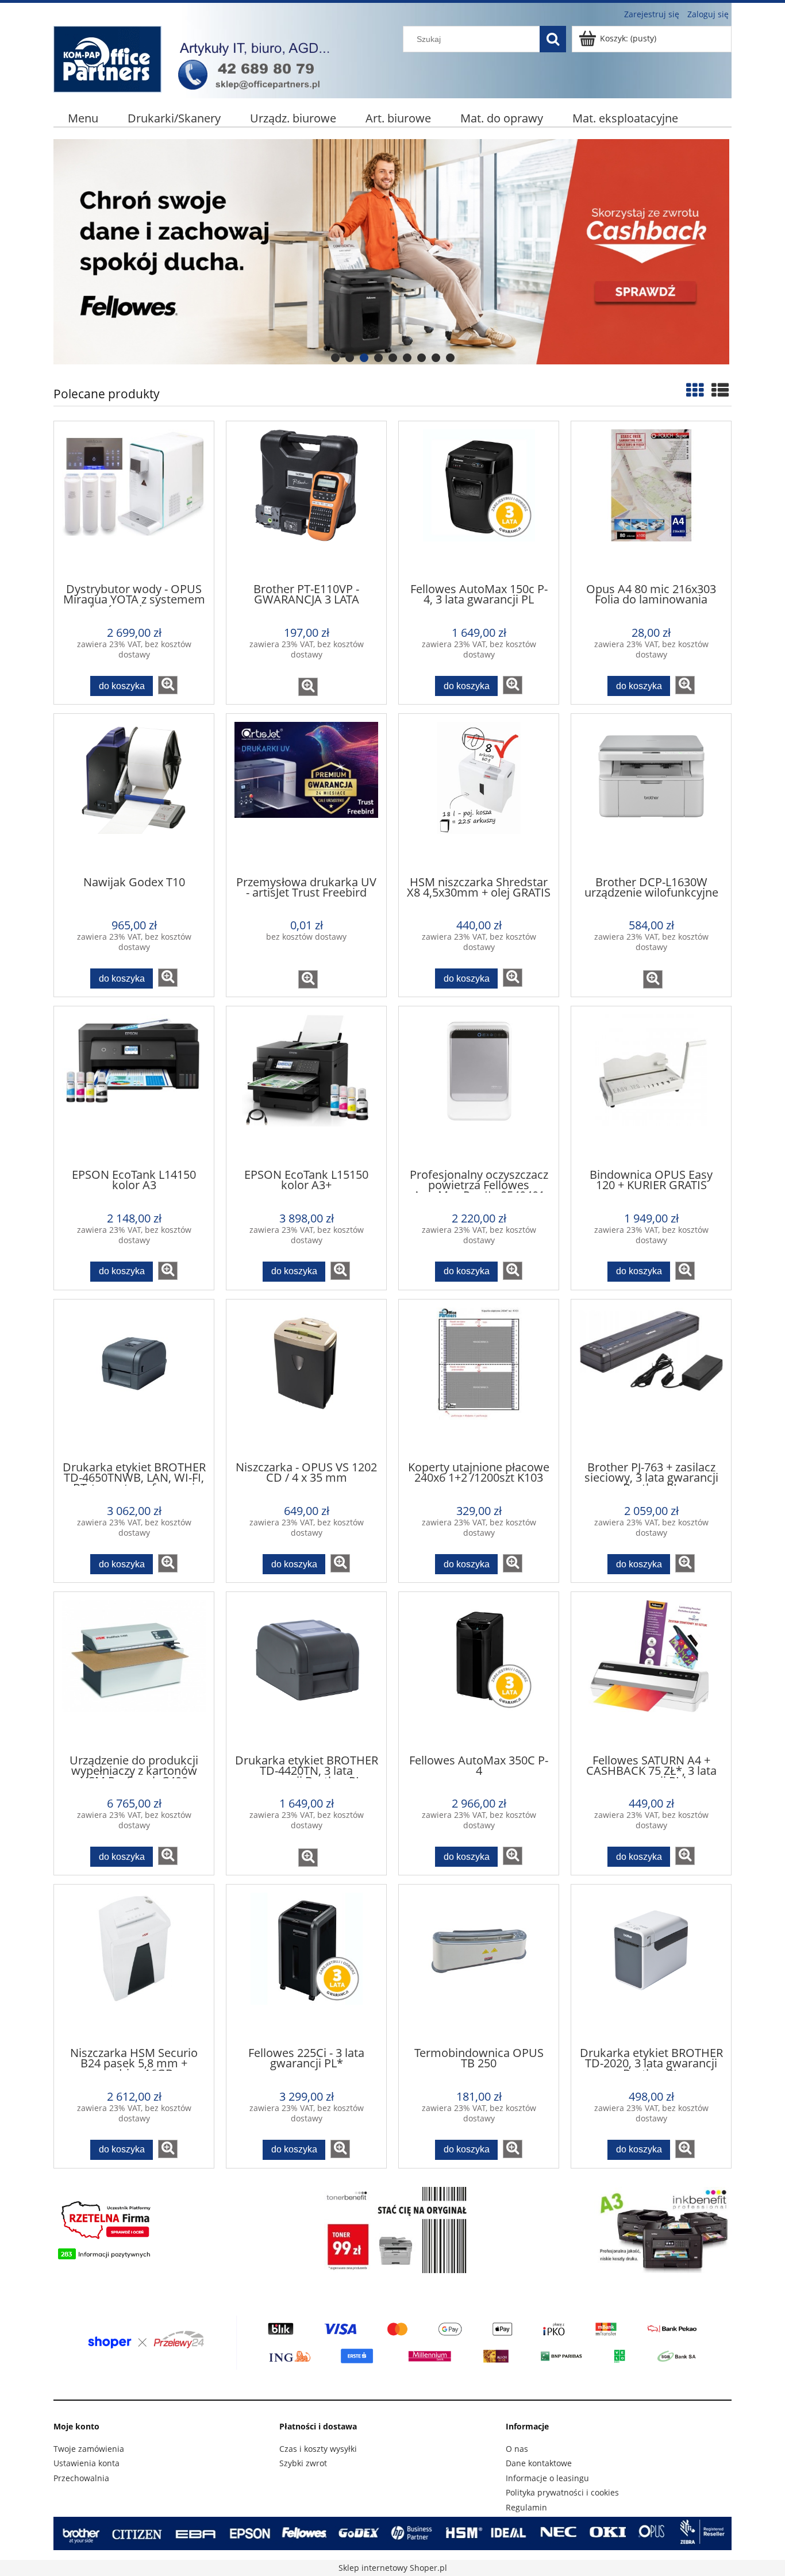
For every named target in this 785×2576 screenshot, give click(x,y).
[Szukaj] (553, 39)
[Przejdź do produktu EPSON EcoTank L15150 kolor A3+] (306, 1086)
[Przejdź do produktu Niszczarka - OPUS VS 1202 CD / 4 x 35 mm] (306, 1379)
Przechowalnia (81, 2478)
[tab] (335, 358)
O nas (517, 2449)
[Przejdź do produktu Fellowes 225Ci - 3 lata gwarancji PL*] (306, 1964)
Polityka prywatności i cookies (562, 2492)
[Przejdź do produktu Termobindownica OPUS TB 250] (479, 1964)
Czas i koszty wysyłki (318, 2449)
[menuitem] (83, 118)
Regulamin (526, 2507)
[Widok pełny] (720, 390)
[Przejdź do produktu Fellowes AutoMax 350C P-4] (479, 1672)
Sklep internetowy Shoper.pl (393, 2568)
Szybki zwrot (303, 2463)
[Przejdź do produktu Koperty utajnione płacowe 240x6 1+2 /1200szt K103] (479, 1379)
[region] (392, 252)
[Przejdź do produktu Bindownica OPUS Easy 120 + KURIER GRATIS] (651, 1086)
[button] (168, 685)
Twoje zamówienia (89, 2449)
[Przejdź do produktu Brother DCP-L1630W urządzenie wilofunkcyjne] (651, 794)
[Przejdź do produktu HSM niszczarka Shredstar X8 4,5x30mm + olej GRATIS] (479, 794)
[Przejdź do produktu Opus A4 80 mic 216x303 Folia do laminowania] (651, 501)
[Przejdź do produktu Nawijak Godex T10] (134, 794)
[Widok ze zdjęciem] (695, 390)
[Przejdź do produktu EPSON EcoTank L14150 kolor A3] (134, 1086)
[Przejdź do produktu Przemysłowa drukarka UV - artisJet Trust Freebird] (306, 794)
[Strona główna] (197, 57)
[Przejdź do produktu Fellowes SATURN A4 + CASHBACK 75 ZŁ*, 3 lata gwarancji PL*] (651, 1672)
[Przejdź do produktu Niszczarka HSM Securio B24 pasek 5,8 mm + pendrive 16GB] (134, 1964)
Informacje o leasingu (547, 2478)
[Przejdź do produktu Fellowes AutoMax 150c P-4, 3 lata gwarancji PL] (479, 501)
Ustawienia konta (86, 2463)
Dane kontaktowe (539, 2463)
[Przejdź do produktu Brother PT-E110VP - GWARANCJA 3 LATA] (306, 501)
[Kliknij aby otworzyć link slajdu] (372, 252)
